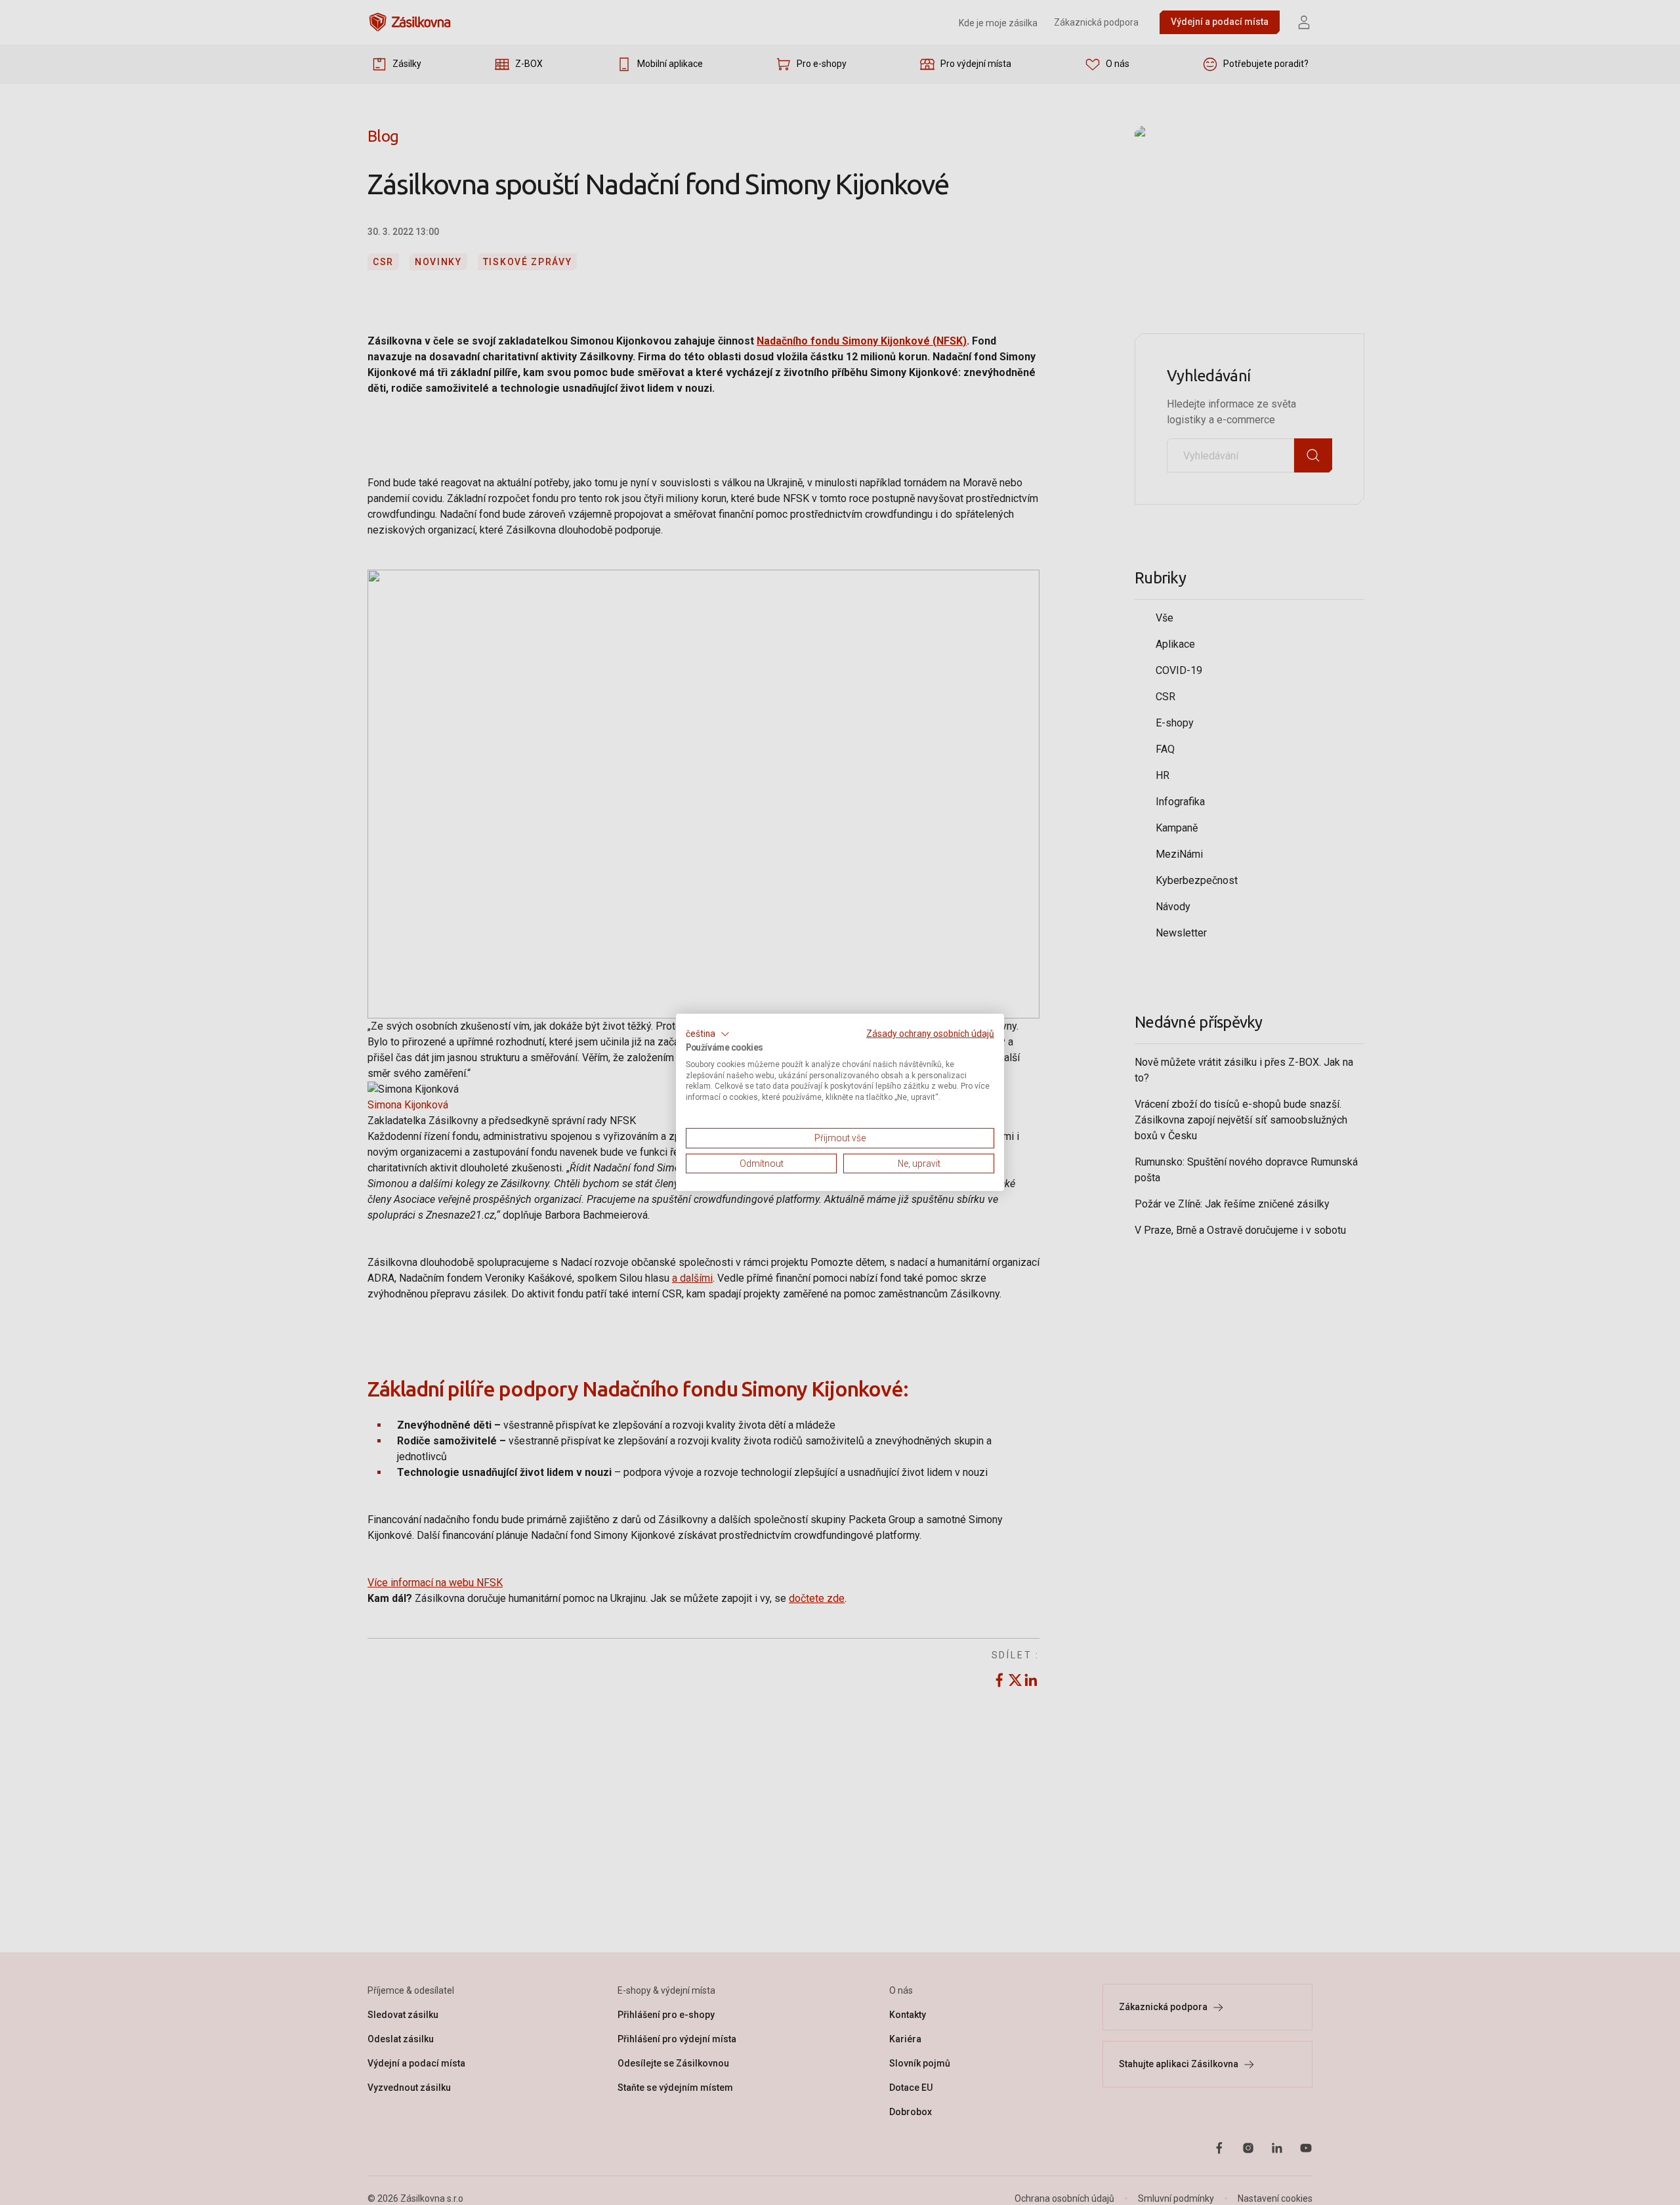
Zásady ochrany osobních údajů (930, 1034)
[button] (708, 1034)
